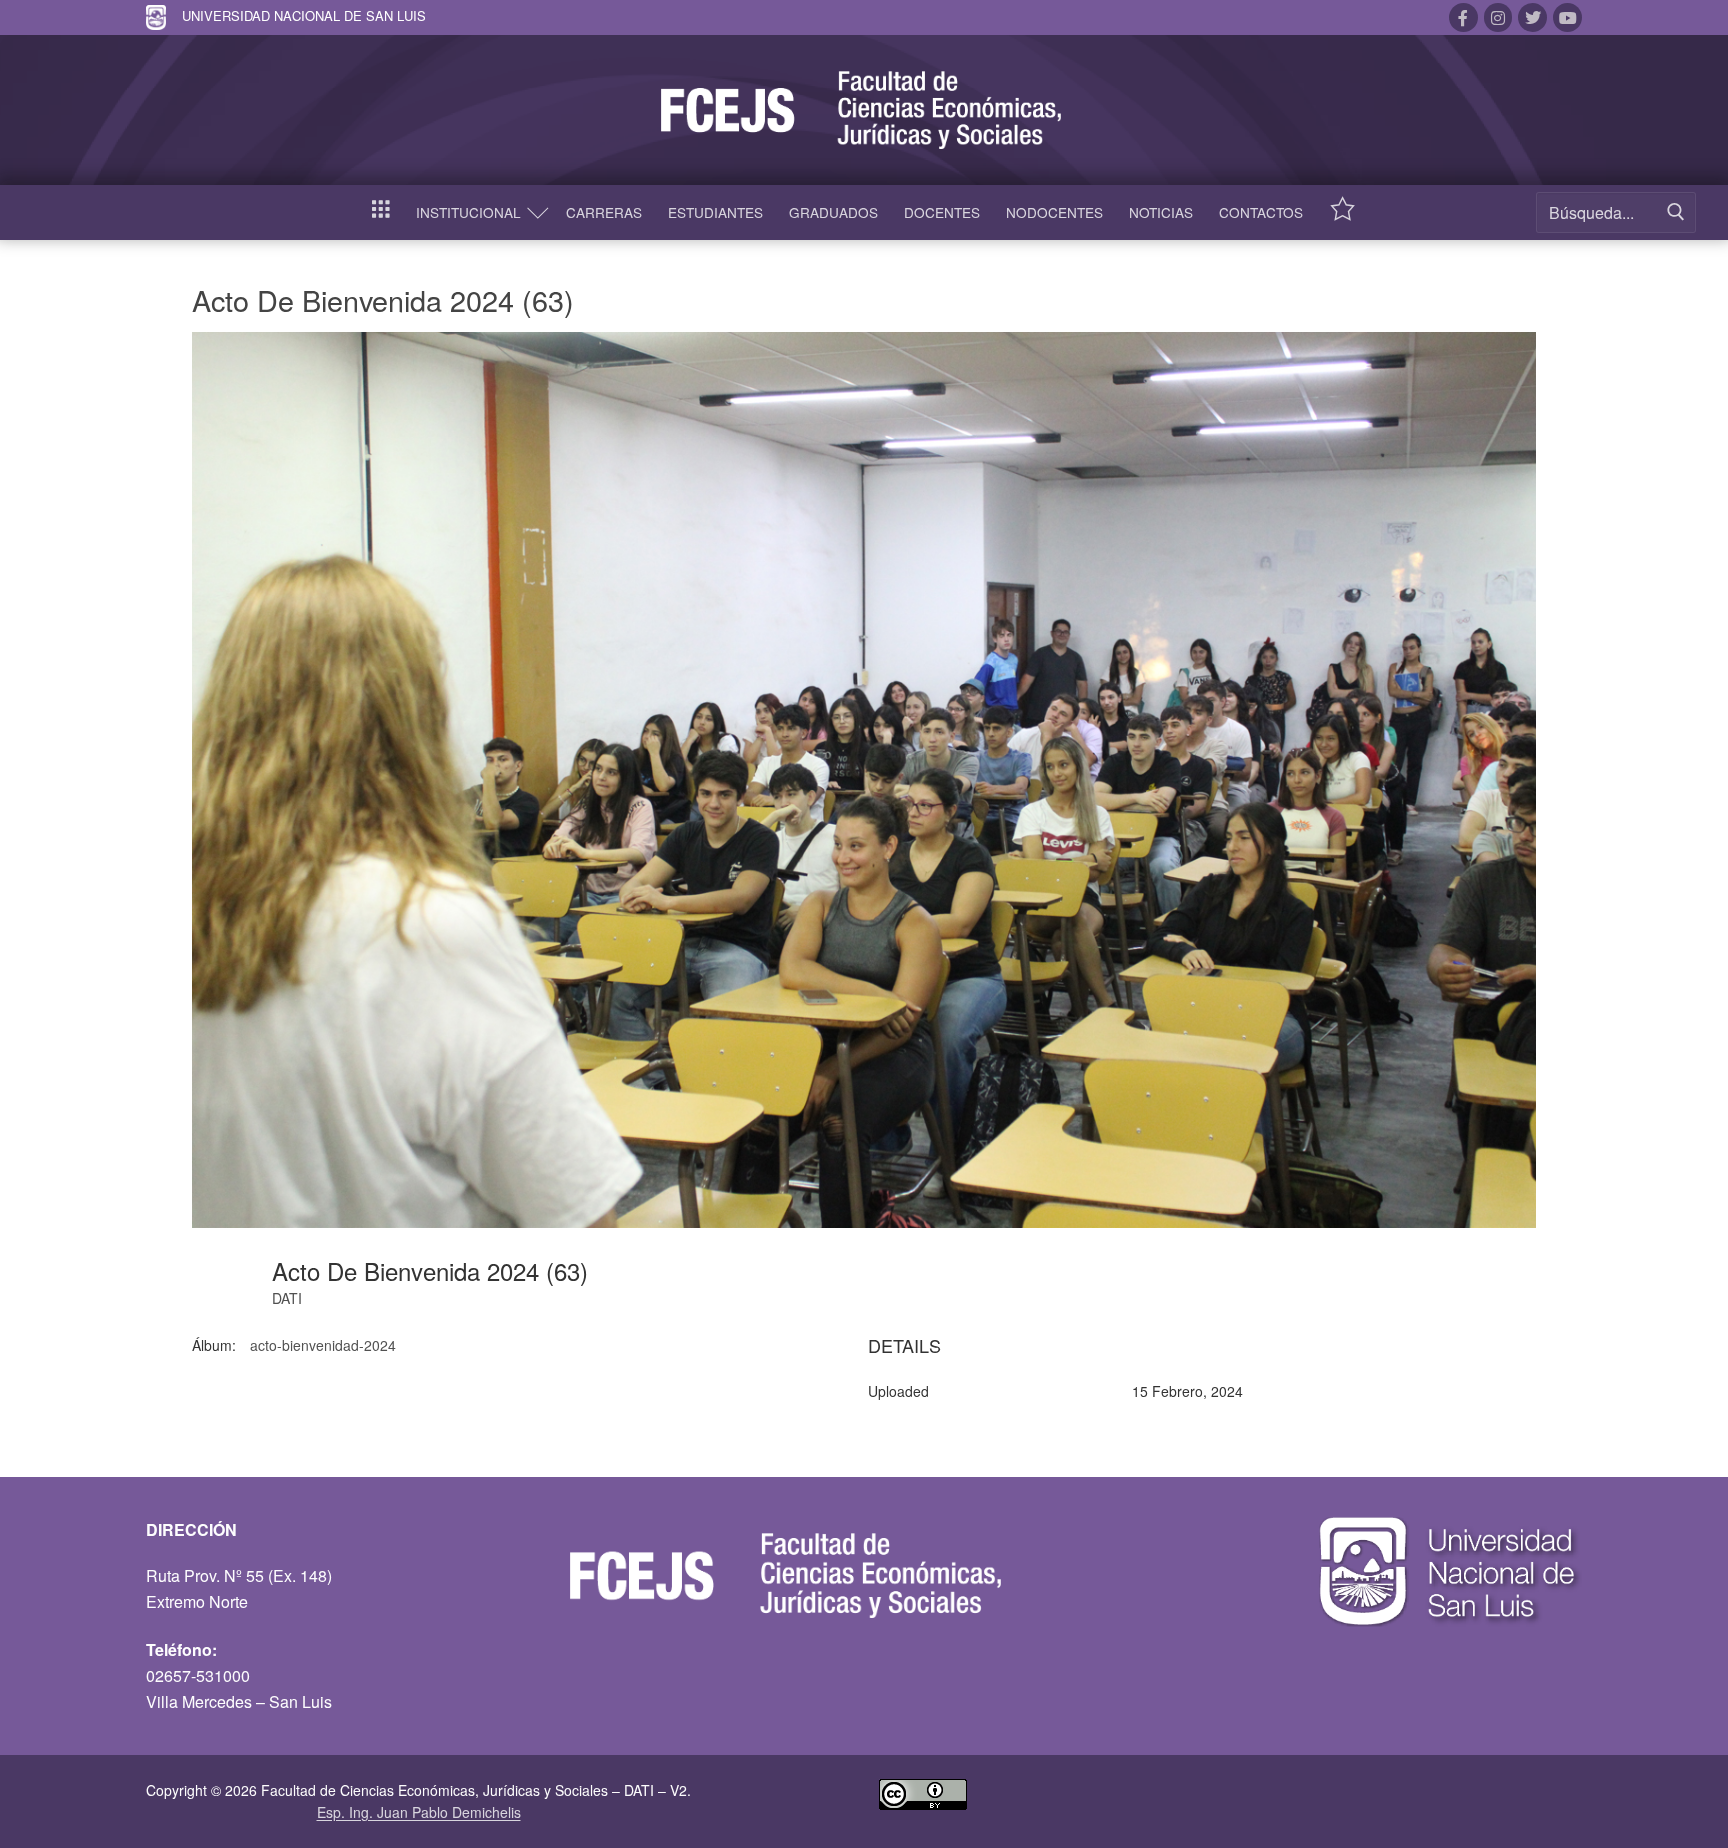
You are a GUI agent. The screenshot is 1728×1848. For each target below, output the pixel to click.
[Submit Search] (1676, 212)
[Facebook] (1463, 17)
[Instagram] (1498, 17)
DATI (287, 1298)
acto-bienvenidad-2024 (323, 1345)
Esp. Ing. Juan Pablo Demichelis (419, 1812)
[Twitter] (1532, 17)
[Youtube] (1567, 17)
